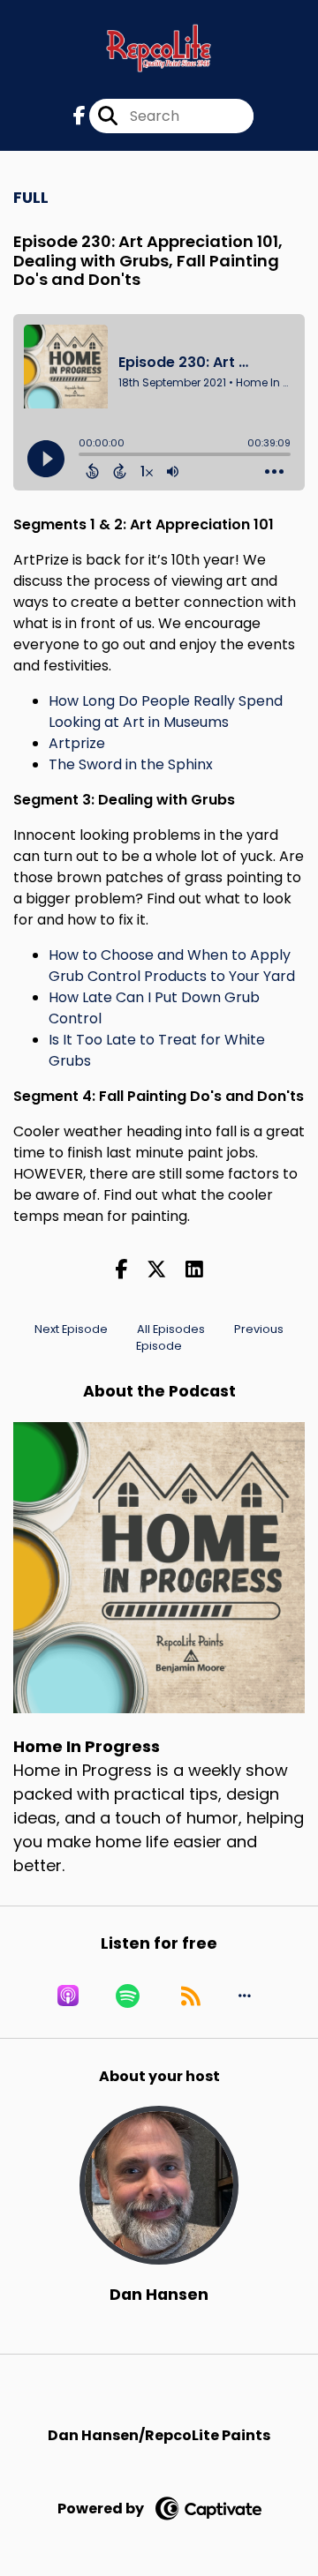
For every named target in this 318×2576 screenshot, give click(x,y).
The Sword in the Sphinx (131, 764)
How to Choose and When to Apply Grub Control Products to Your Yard (172, 966)
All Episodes (171, 1329)
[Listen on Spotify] (128, 1996)
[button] (245, 1996)
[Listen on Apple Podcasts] (68, 1996)
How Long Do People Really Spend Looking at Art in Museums (166, 711)
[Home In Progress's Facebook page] (79, 116)
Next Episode (71, 1329)
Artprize (77, 743)
